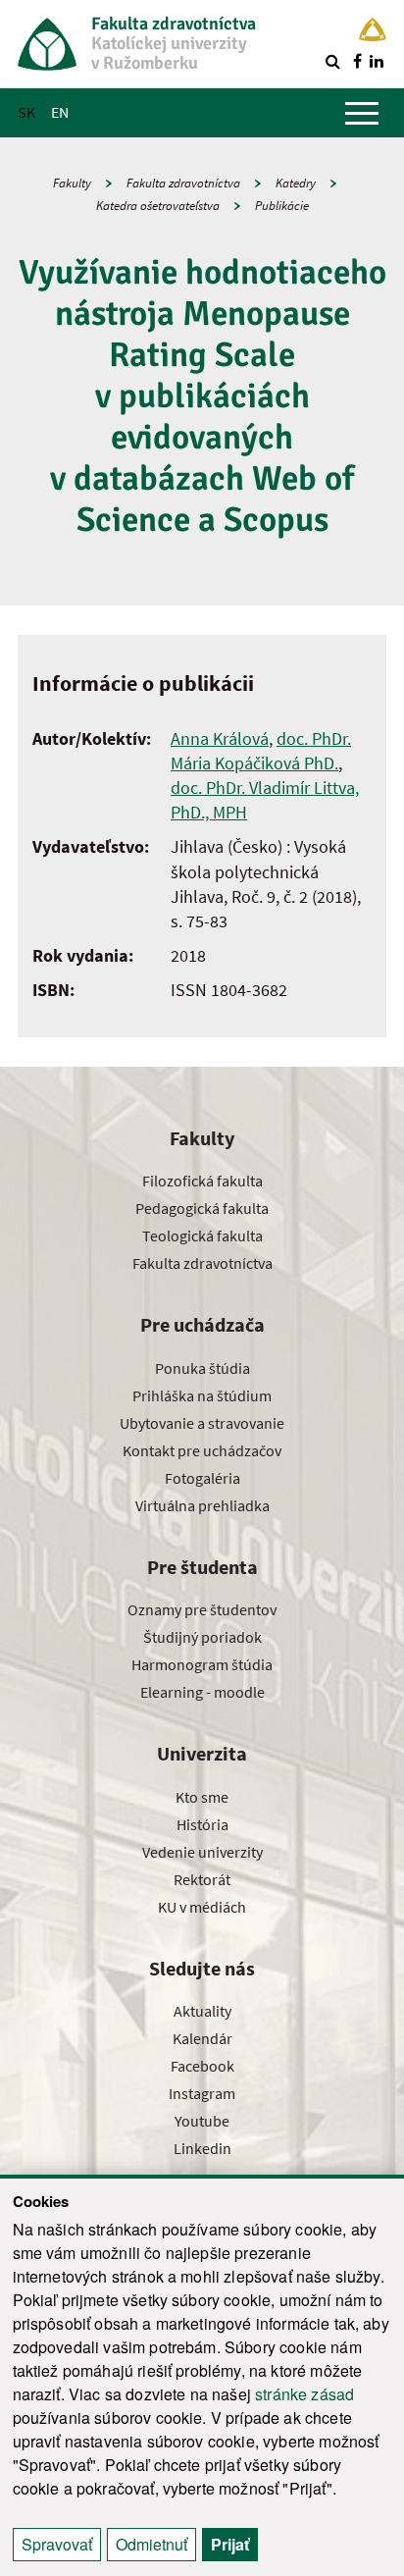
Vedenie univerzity (202, 1852)
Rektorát (202, 1879)
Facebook (202, 2066)
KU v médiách (202, 1907)
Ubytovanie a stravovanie (202, 1423)
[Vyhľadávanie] (332, 61)
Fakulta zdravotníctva (183, 183)
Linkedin (202, 2148)
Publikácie (282, 206)
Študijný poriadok (202, 1637)
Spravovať (57, 2544)
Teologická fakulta (202, 1235)
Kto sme (202, 1797)
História (202, 1824)
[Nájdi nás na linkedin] (377, 61)
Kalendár (202, 2038)
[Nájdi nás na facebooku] (357, 61)
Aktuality (202, 2011)
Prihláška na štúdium (202, 1395)
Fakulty (72, 183)
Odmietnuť (151, 2544)
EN (60, 112)
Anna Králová (220, 738)
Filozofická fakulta (202, 1181)
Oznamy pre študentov (202, 1609)
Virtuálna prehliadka (202, 1505)
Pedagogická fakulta (202, 1208)
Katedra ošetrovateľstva (158, 206)
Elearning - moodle (202, 1692)
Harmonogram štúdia (202, 1664)
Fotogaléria (202, 1478)
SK (26, 112)
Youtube (202, 2121)
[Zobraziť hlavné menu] (362, 113)
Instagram (202, 2093)
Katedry (296, 183)
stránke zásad (304, 2394)
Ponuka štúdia (202, 1368)
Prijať (230, 2544)
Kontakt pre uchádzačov (202, 1450)
